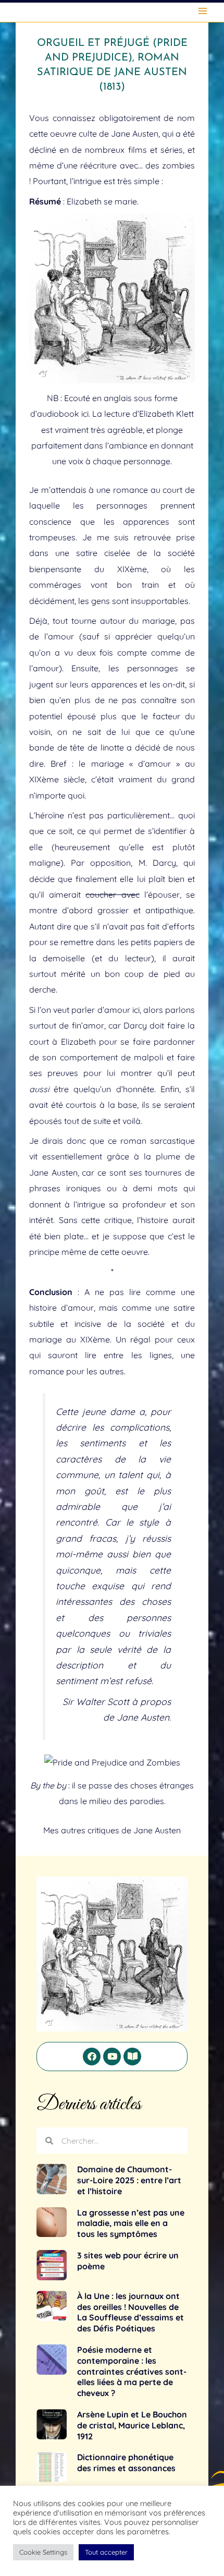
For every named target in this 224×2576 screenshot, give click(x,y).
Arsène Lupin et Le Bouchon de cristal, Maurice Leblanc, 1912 (132, 2425)
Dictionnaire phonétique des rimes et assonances (126, 2463)
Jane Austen (157, 1830)
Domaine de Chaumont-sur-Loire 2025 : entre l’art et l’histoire (129, 2180)
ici (85, 414)
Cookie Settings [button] (43, 2552)
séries (172, 150)
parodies (147, 1801)
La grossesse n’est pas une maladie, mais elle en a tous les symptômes (131, 2223)
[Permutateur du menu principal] (203, 11)
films (138, 150)
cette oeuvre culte (63, 134)
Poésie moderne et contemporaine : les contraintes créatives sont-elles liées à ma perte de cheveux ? (132, 2371)
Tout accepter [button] (106, 2552)
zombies (178, 165)
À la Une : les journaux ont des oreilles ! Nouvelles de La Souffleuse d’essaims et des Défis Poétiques (130, 2312)
